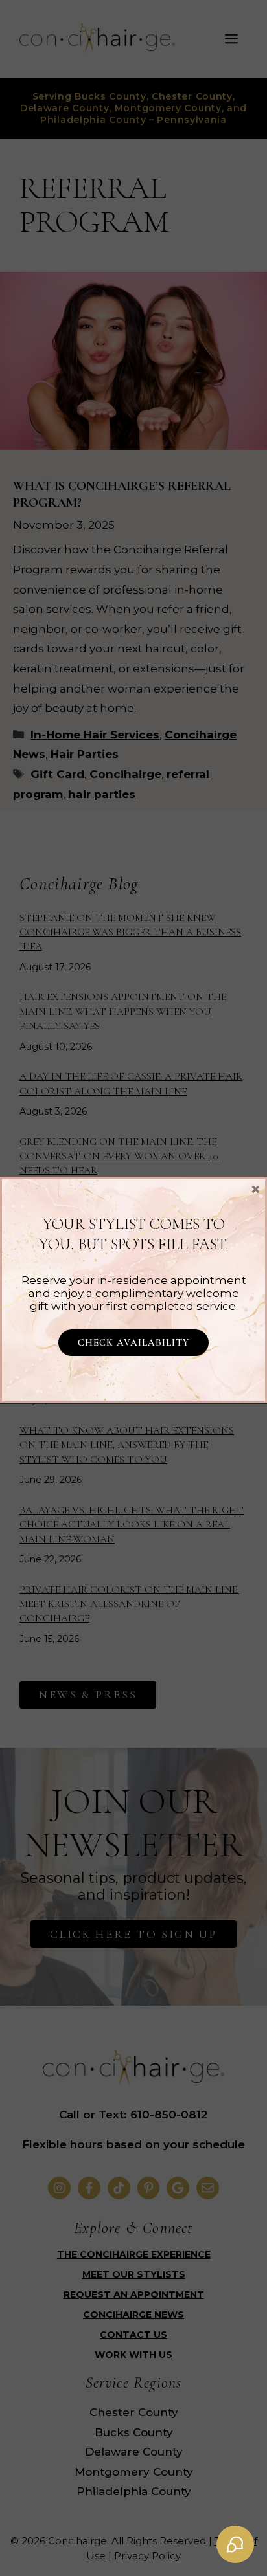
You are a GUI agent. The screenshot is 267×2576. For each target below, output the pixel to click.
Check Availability (134, 1342)
